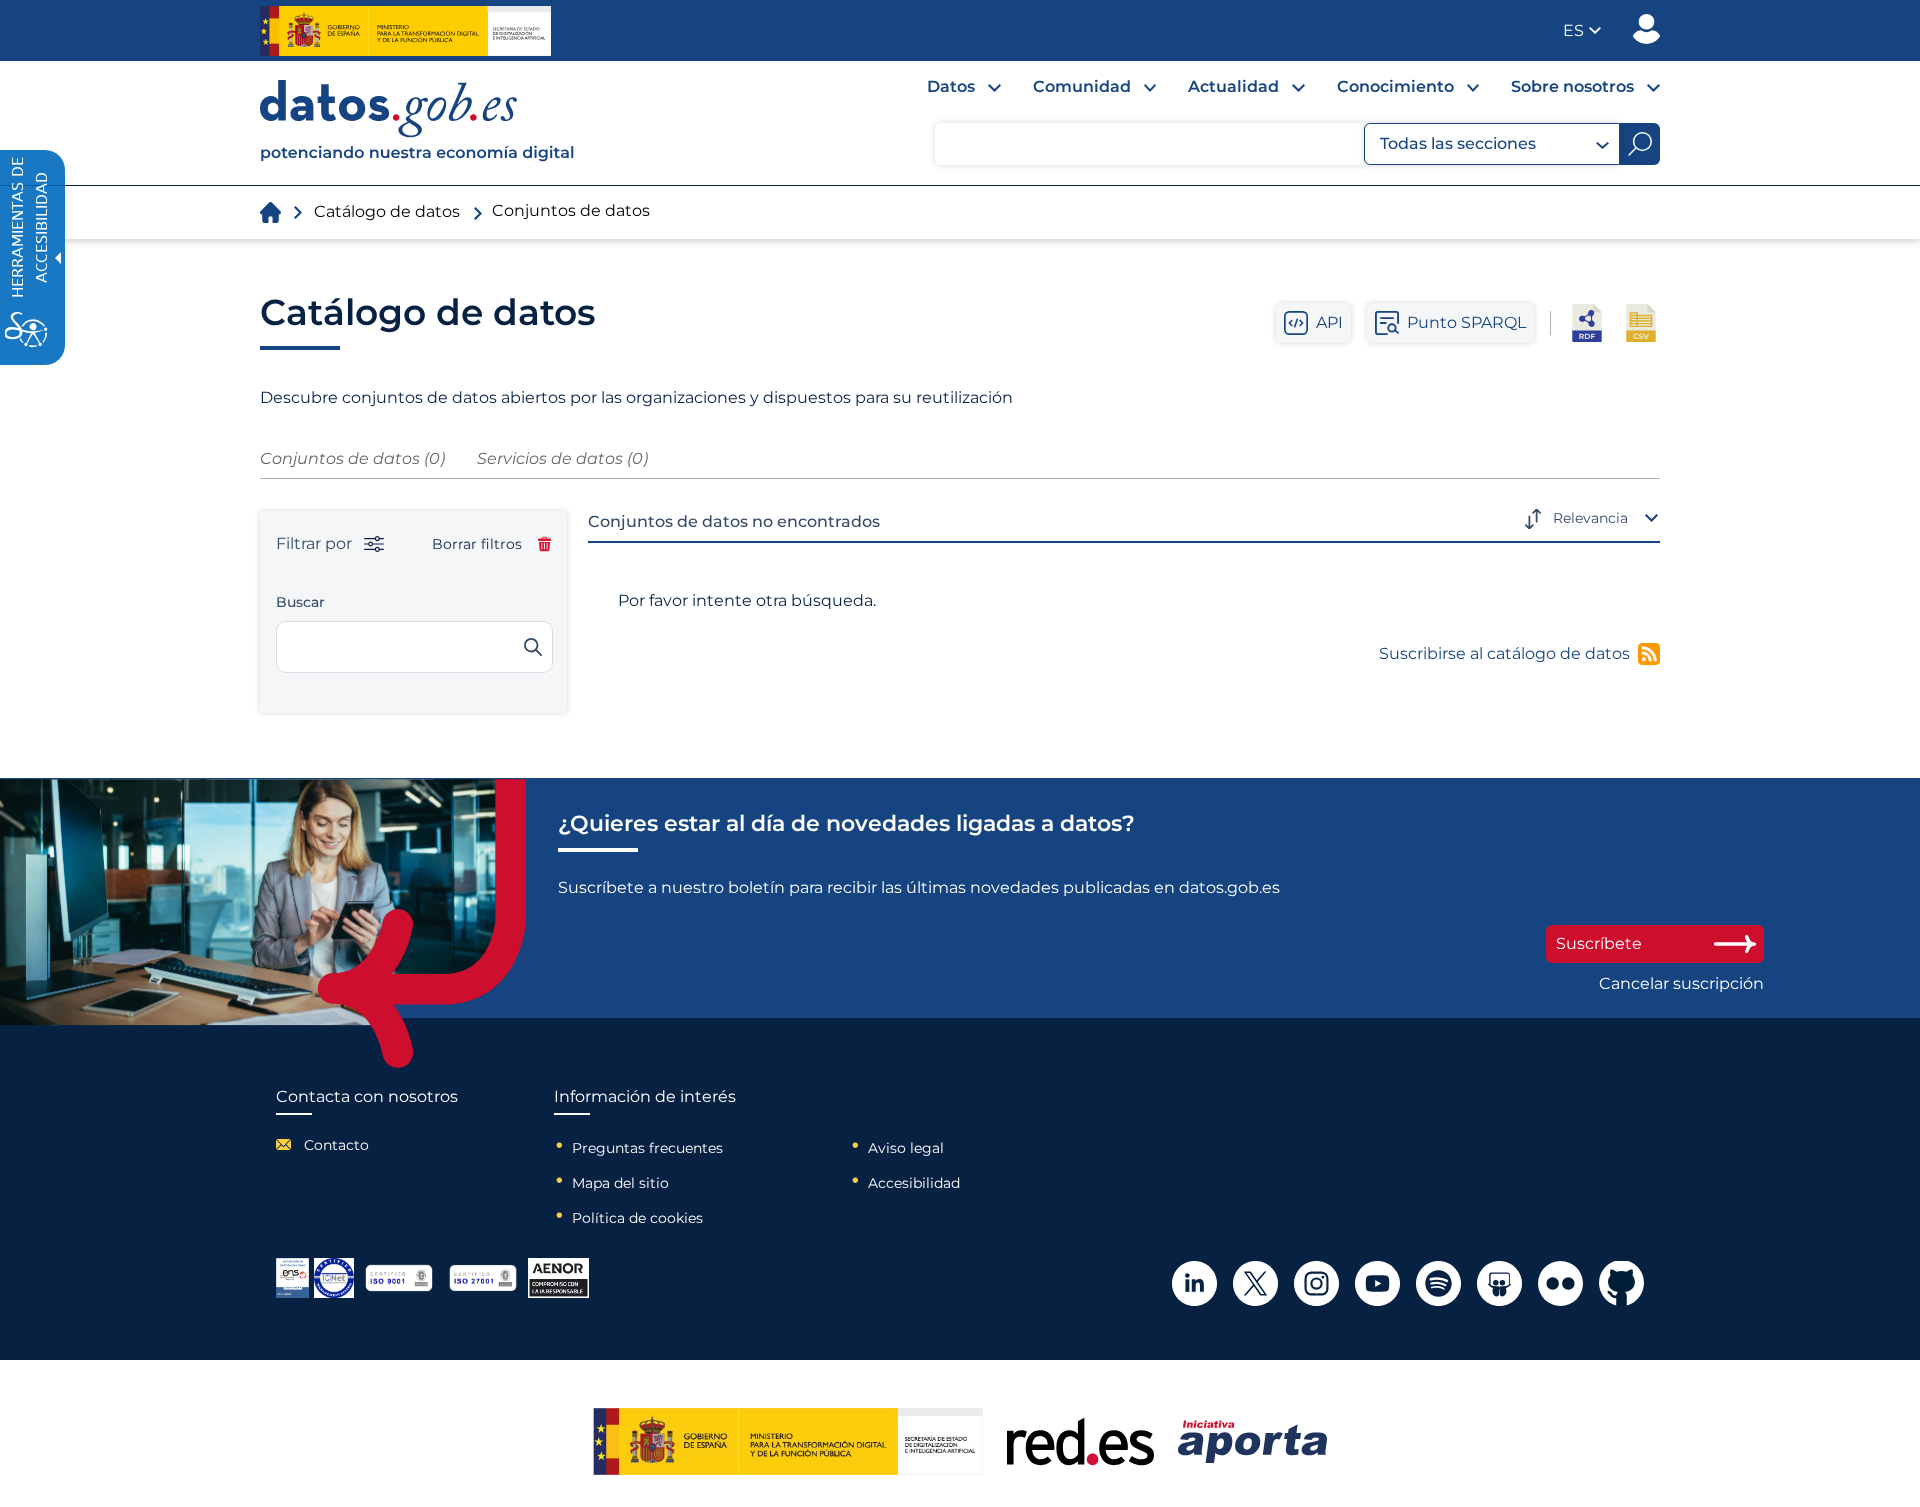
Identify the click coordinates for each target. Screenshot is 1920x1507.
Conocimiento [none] (1395, 86)
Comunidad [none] (1082, 86)
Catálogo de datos (387, 211)
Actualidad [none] (1233, 86)
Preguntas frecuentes (647, 1148)
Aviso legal (906, 1148)
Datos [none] (951, 86)
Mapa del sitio (620, 1183)
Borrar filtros (477, 544)
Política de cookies (637, 1218)
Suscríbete (1599, 943)
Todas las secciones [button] (1458, 143)
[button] (1582, 30)
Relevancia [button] (1590, 518)
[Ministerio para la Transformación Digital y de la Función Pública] (405, 31)
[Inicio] (418, 123)
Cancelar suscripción (1681, 984)
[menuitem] (948, 92)
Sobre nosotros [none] (1572, 86)
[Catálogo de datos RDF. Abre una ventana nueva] (1587, 323)
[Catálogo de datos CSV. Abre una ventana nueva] (1641, 323)
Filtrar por (316, 544)
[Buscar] (533, 647)
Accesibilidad (914, 1183)
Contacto (336, 1145)
